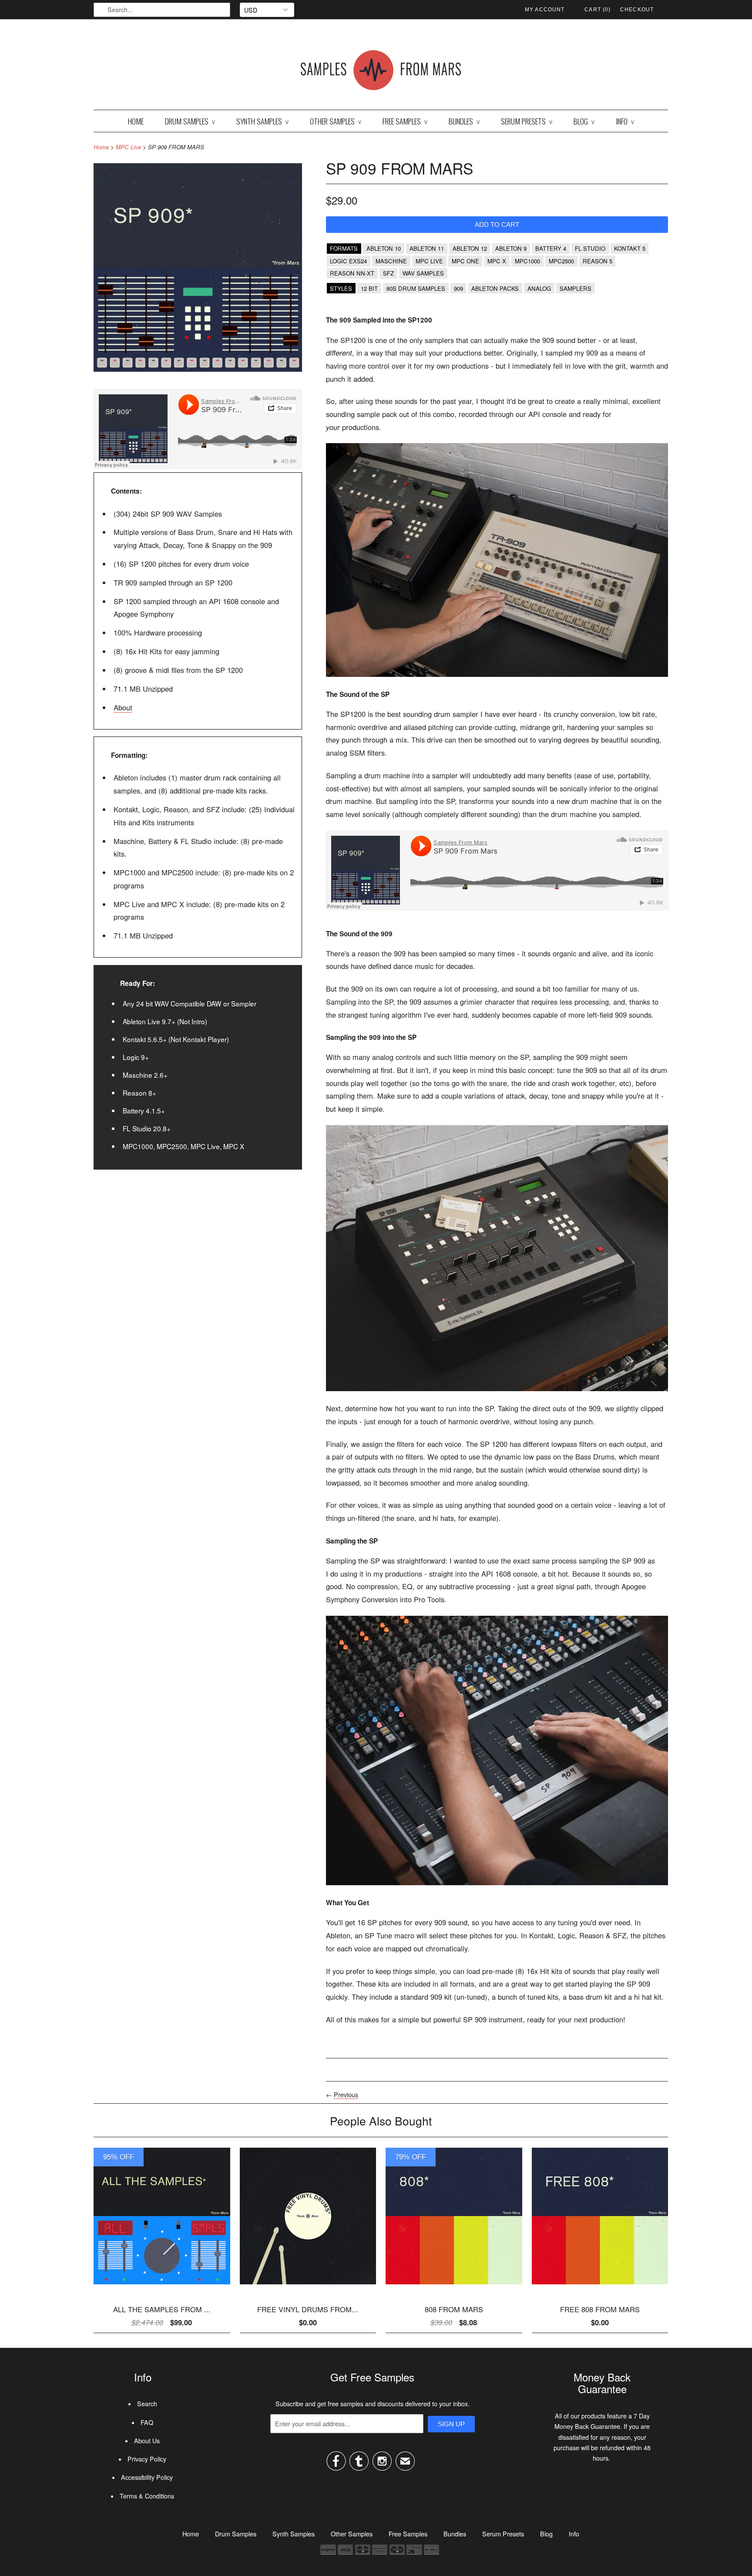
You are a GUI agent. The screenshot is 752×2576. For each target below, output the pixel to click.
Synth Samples (262, 121)
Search (147, 2404)
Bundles (464, 121)
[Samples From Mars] (381, 72)
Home (136, 121)
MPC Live (128, 147)
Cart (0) (598, 10)
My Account (545, 10)
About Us (147, 2441)
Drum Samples (190, 121)
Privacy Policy (147, 2459)
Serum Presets (527, 121)
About (123, 707)
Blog (584, 121)
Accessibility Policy (147, 2477)
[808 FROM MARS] (454, 2287)
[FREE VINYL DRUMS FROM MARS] (308, 2287)
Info (625, 121)
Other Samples (336, 121)
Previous (346, 2095)
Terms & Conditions (147, 2496)
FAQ (147, 2422)
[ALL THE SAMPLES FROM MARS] (162, 2287)
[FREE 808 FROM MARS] (600, 2287)
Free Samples (405, 121)
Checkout (637, 10)
